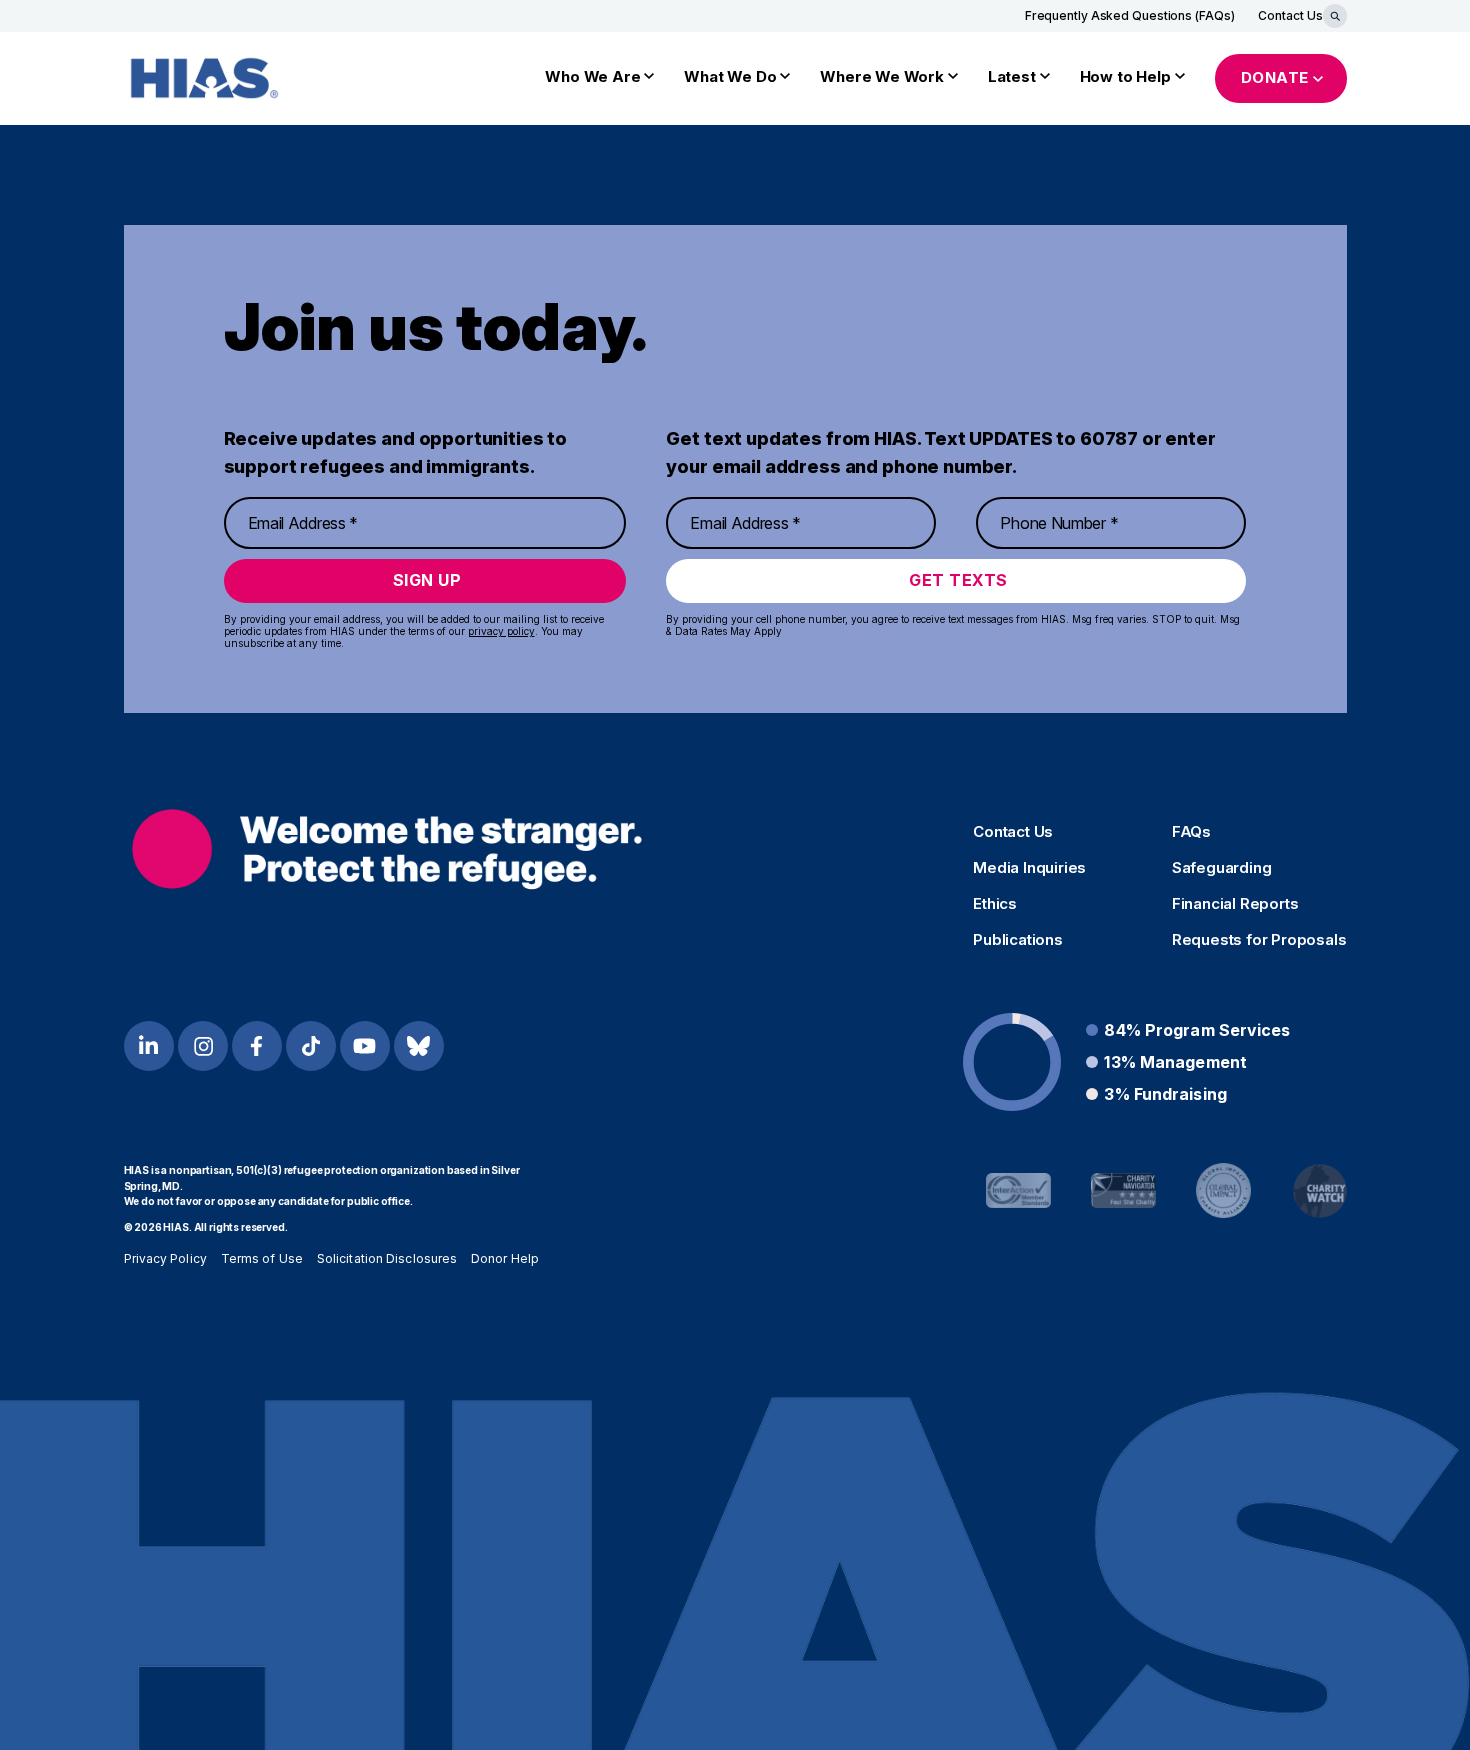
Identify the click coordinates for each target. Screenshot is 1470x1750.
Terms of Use (262, 1258)
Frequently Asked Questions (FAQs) (1130, 15)
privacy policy (501, 631)
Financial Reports (1235, 904)
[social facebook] (257, 1046)
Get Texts (958, 580)
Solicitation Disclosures (387, 1258)
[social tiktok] (311, 1046)
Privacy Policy (165, 1258)
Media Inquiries (1029, 868)
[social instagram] (203, 1046)
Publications (1018, 940)
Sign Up (427, 580)
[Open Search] (1335, 16)
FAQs (1191, 832)
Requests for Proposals (1259, 940)
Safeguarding (1222, 868)
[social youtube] (365, 1046)
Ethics (995, 904)
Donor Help (505, 1258)
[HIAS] (387, 849)
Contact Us (1290, 15)
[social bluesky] (419, 1046)
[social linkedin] (149, 1046)
